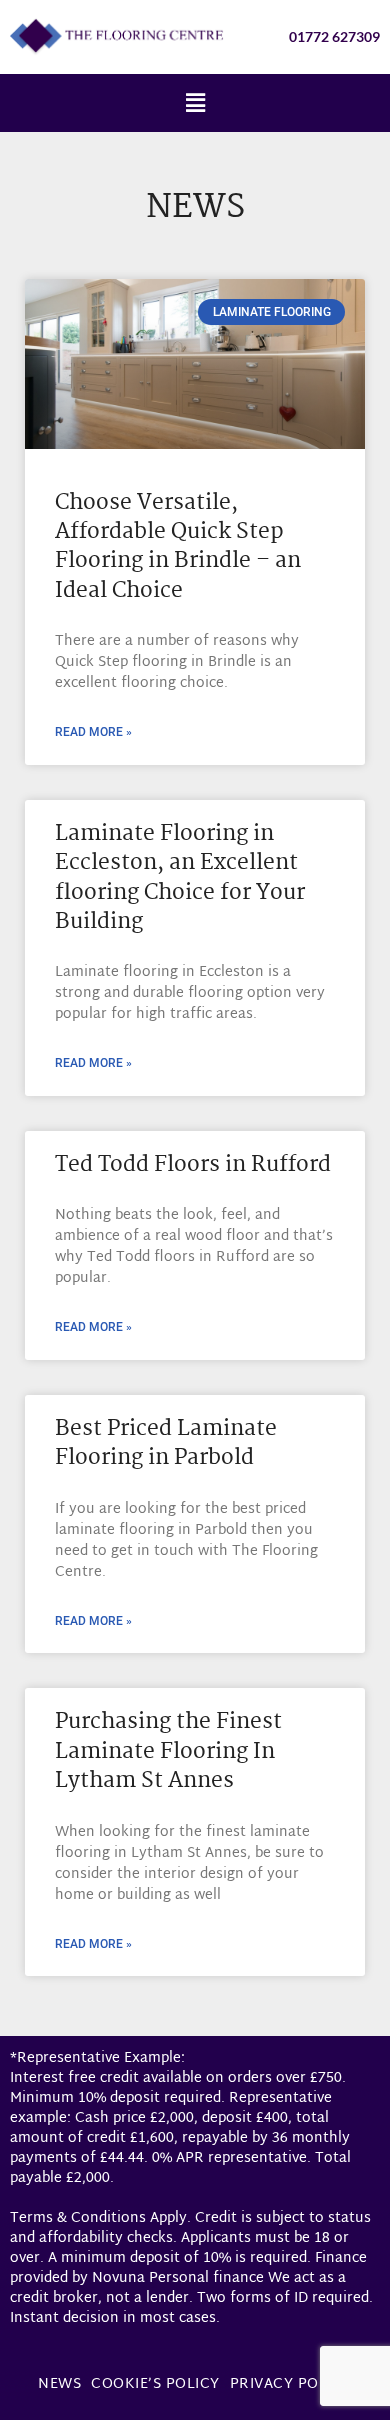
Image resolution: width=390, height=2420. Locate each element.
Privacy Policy (291, 2384)
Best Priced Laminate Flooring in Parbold (166, 1443)
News (59, 2384)
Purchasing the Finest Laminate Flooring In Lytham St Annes (168, 1751)
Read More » (93, 732)
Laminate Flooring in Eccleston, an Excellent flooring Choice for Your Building (180, 878)
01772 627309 (334, 36)
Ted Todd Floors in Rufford (193, 1165)
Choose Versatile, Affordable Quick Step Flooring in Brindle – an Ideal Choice (178, 547)
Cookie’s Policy (155, 2384)
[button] (195, 102)
